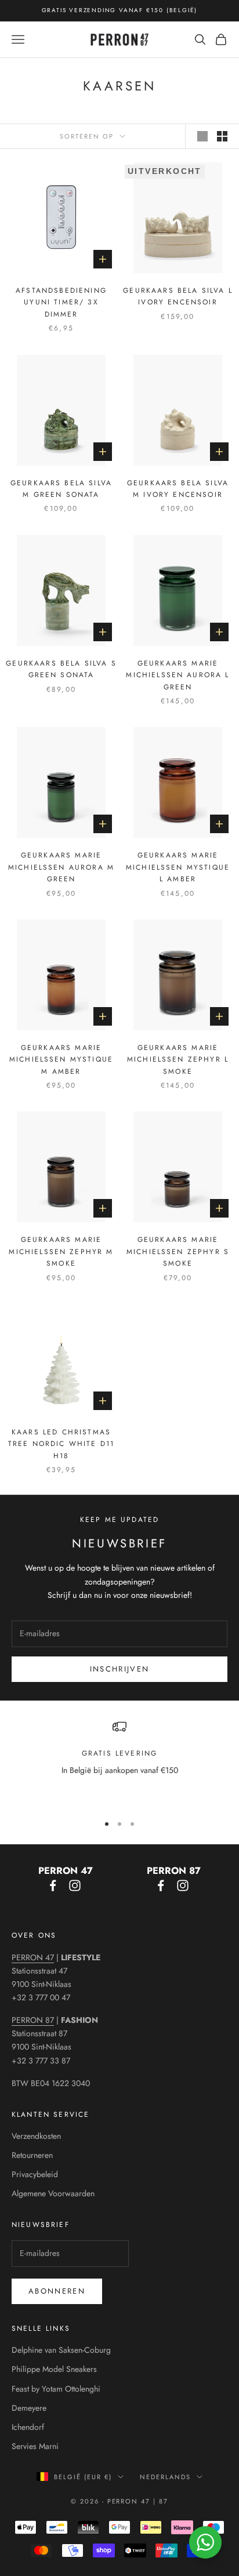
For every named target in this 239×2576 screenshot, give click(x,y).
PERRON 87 (33, 2020)
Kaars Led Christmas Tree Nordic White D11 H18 (61, 1444)
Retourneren (32, 2155)
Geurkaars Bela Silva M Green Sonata (61, 489)
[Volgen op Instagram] (75, 1885)
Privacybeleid (35, 2174)
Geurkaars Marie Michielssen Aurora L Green (178, 675)
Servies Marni (35, 2446)
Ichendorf (28, 2427)
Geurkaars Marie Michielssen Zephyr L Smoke (178, 1060)
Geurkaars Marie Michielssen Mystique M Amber (61, 1060)
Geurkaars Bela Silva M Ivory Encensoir (178, 489)
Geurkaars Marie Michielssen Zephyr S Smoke (178, 1251)
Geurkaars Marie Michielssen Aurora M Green (61, 867)
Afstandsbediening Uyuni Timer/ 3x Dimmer (61, 302)
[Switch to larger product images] (202, 136)
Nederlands (165, 2477)
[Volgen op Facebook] (53, 1885)
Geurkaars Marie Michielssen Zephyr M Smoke (61, 1251)
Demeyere (29, 2408)
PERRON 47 (33, 1957)
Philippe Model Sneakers (54, 2369)
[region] (119, 1762)
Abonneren (57, 2291)
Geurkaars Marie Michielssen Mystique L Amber (178, 867)
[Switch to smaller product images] (222, 136)
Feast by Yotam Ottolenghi (56, 2389)
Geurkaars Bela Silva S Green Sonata (61, 669)
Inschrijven (120, 1669)
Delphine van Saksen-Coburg (61, 2350)
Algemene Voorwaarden (53, 2193)
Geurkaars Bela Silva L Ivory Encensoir (178, 296)
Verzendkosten (36, 2136)
